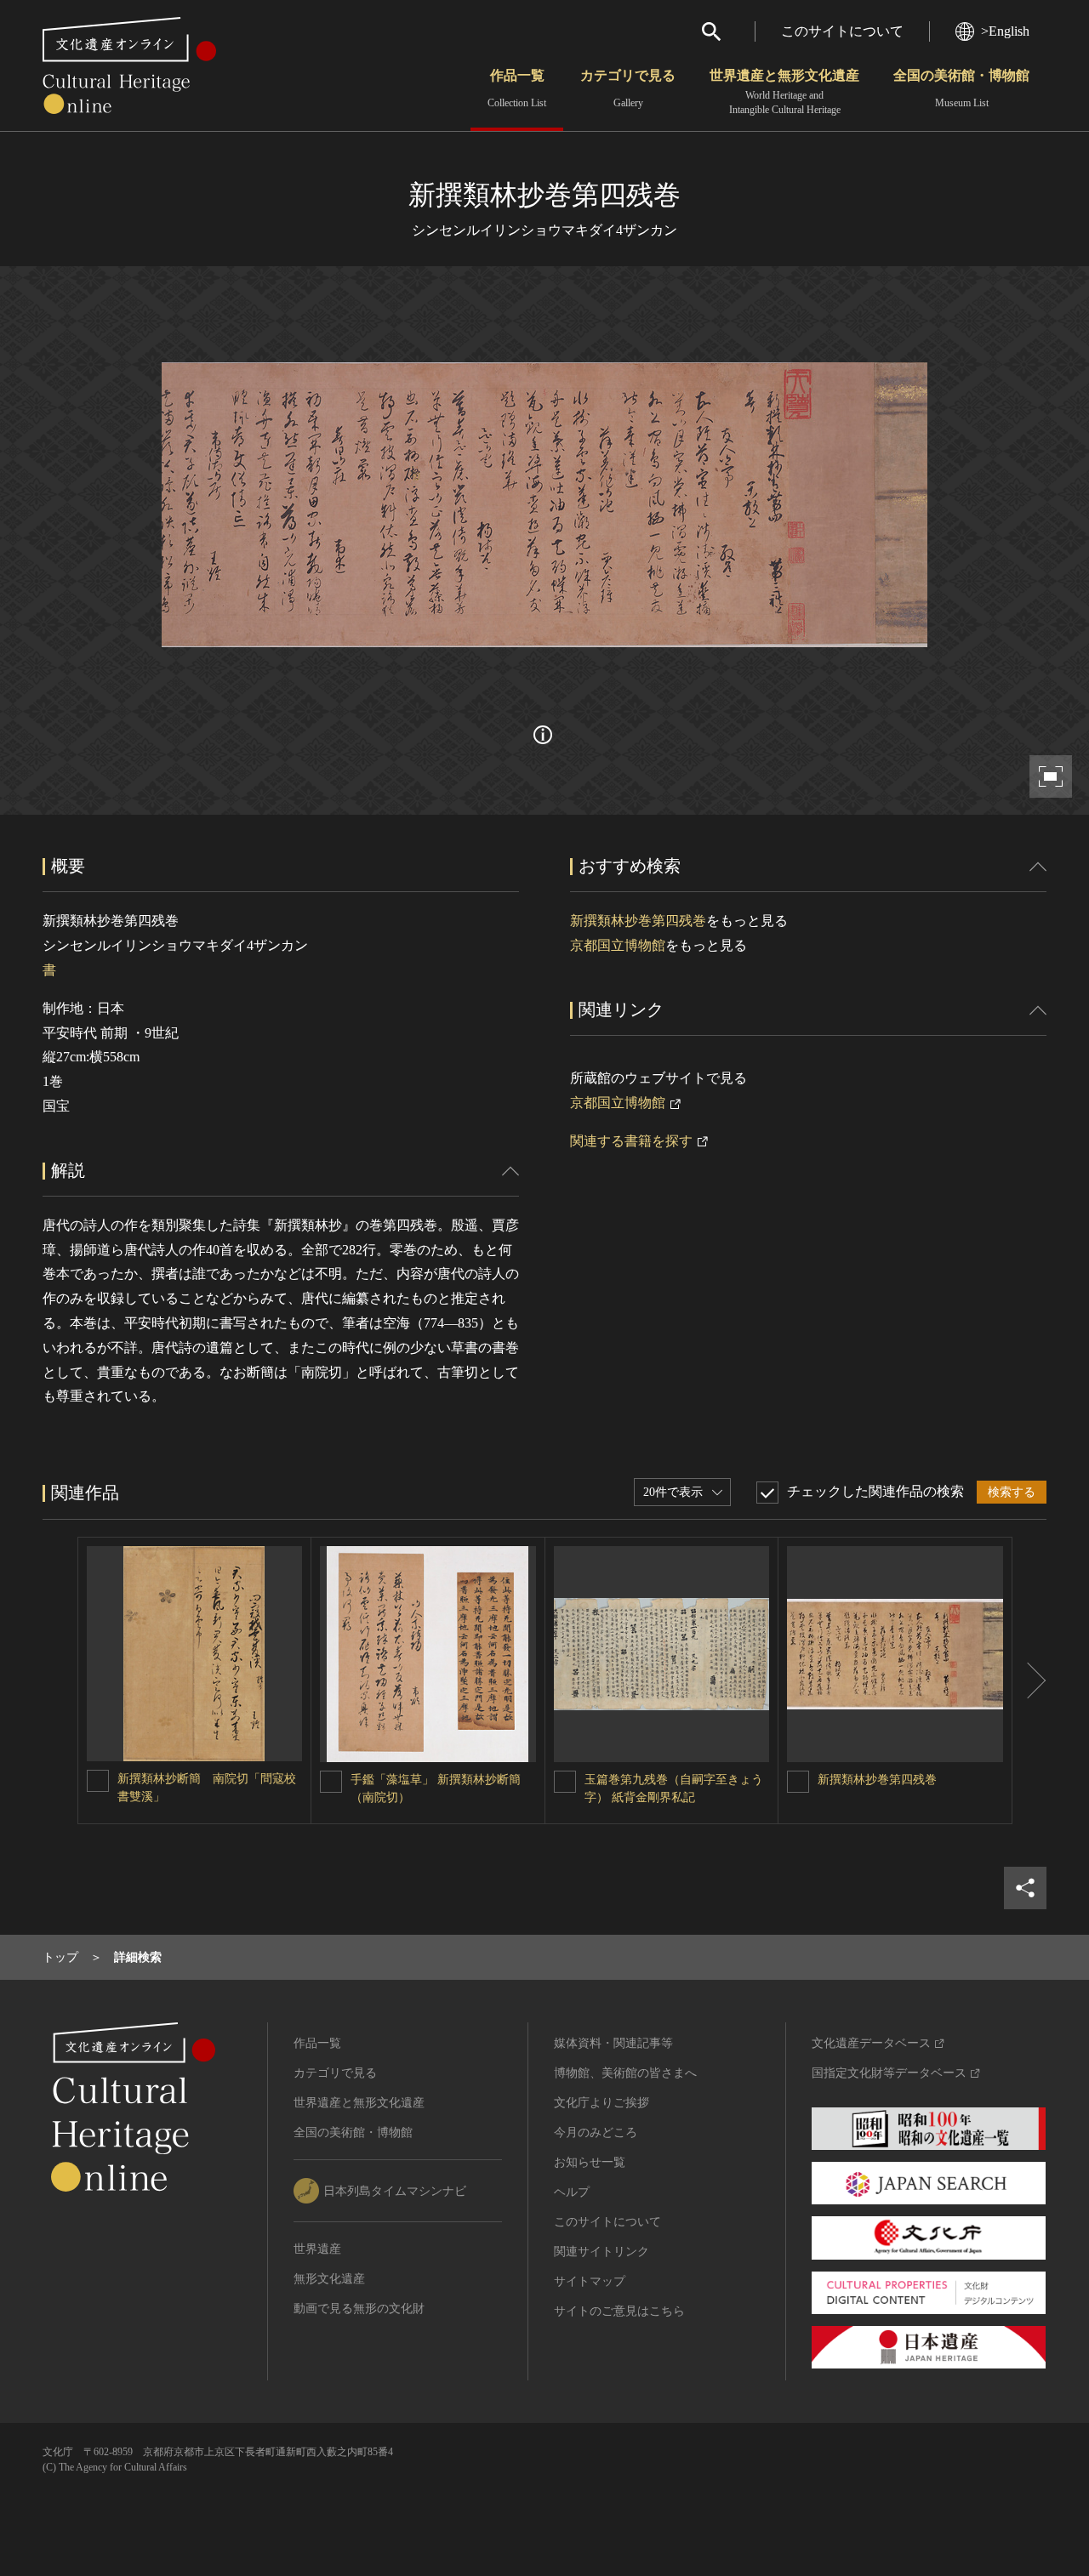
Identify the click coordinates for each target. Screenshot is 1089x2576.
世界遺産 (317, 2249)
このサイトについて (842, 31)
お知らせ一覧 (590, 2162)
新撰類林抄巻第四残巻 (638, 921)
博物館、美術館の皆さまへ (625, 2073)
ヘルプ (572, 2192)
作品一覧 (517, 88)
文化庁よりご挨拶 (602, 2103)
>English (1005, 31)
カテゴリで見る (628, 88)
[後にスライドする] (1029, 1680)
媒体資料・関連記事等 (613, 2043)
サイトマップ (590, 2281)
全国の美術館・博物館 (961, 88)
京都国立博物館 (618, 945)
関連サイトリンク (602, 2252)
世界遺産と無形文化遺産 (784, 92)
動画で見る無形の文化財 (359, 2309)
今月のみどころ (596, 2132)
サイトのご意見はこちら (619, 2311)
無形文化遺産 (329, 2279)
